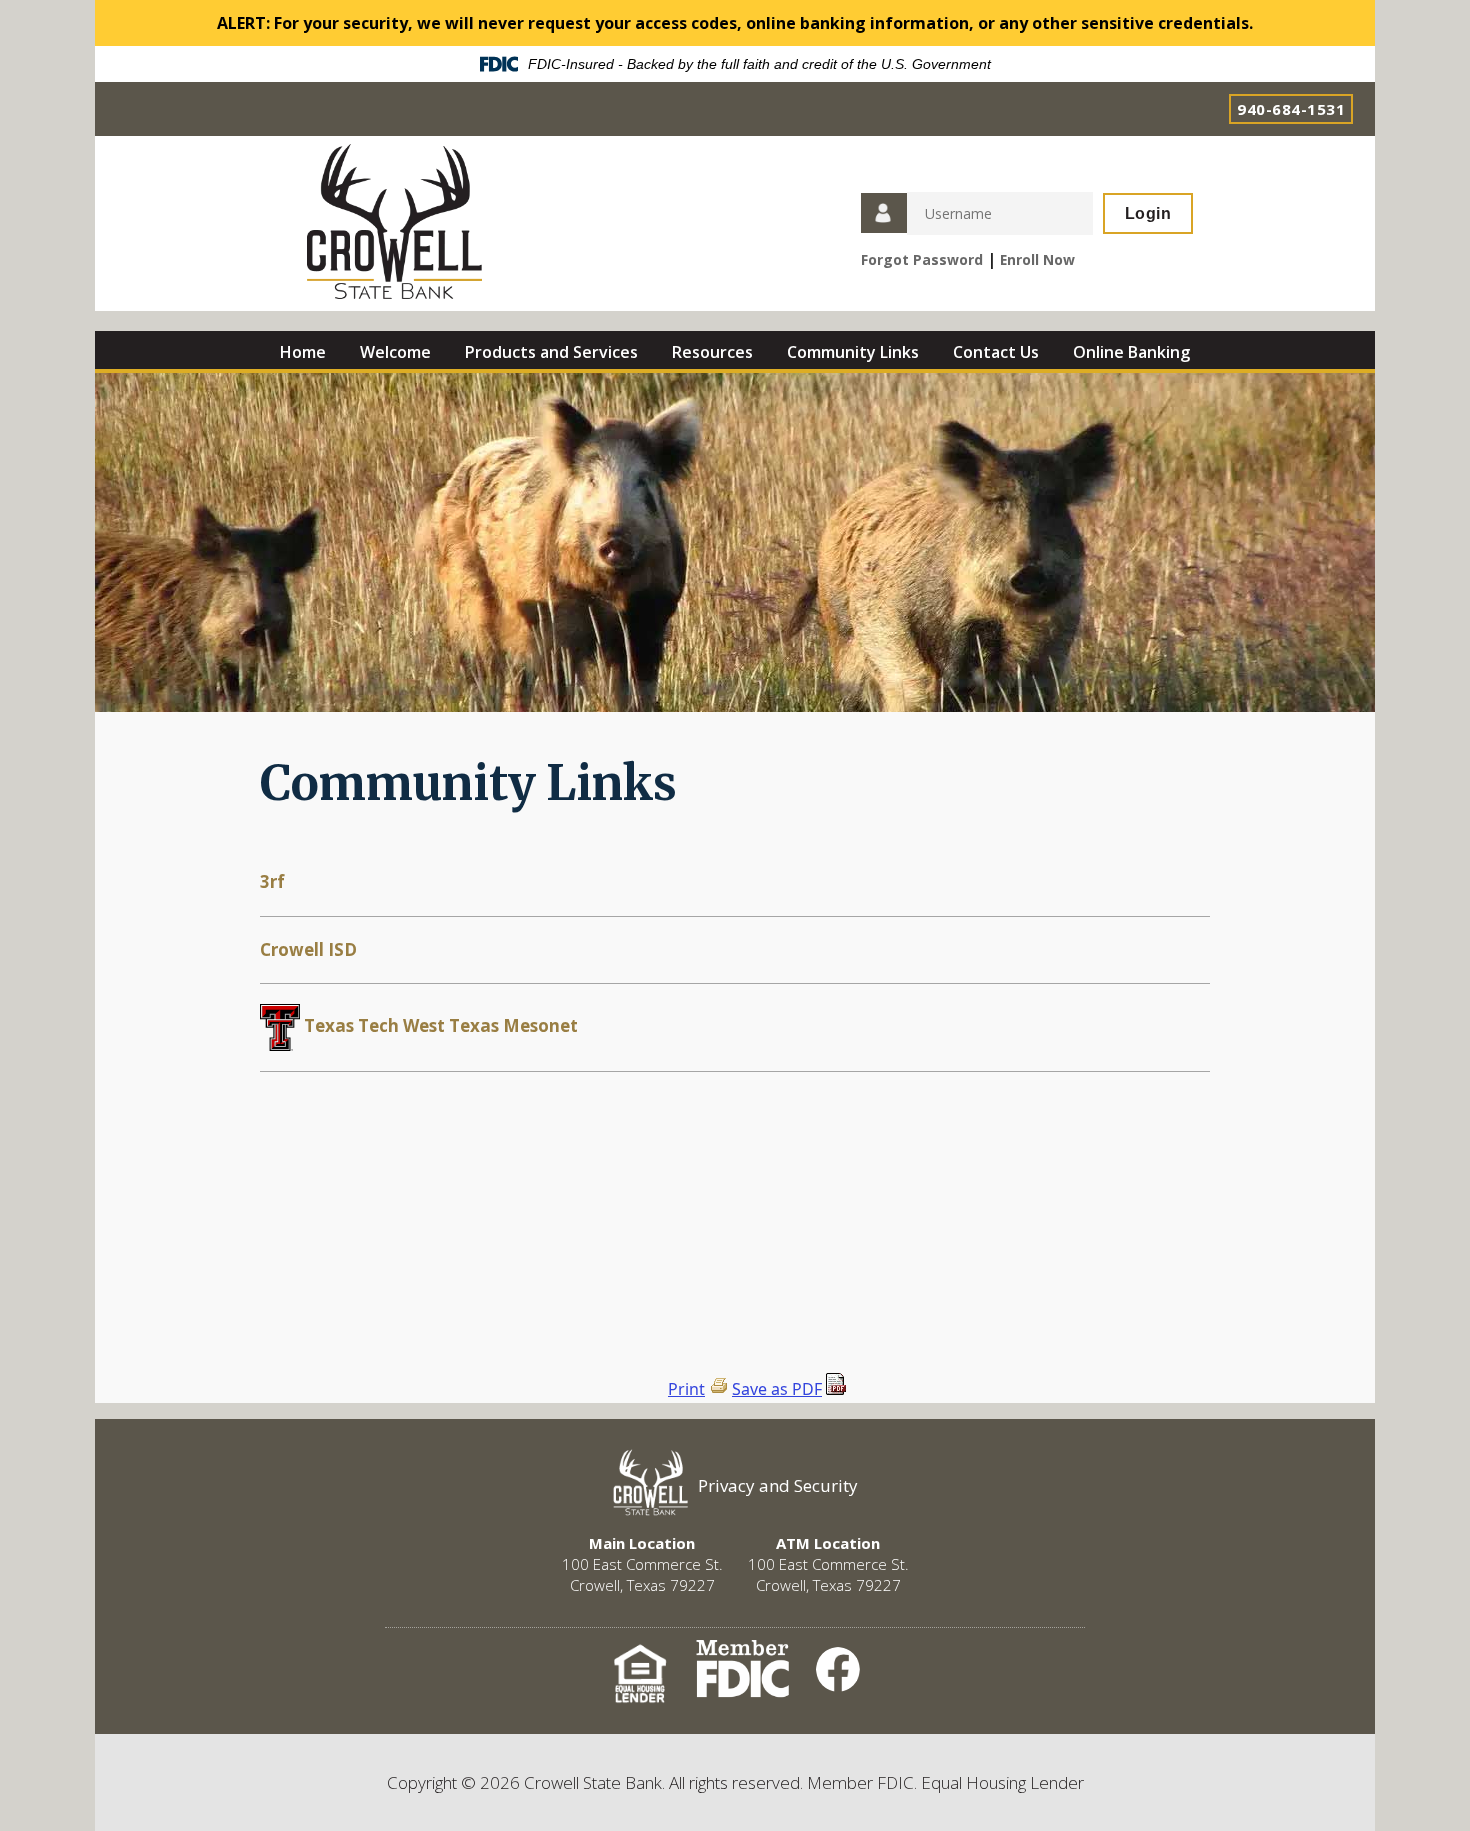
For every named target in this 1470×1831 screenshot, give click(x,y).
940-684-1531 (1291, 109)
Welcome (395, 352)
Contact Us (996, 352)
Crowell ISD (308, 949)
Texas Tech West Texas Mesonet (439, 1025)
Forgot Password (922, 259)
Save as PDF (777, 1389)
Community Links (853, 352)
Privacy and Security (778, 1485)
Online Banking (1131, 352)
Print (686, 1389)
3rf (272, 881)
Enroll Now (1037, 259)
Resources (712, 352)
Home (303, 352)
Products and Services (551, 352)
